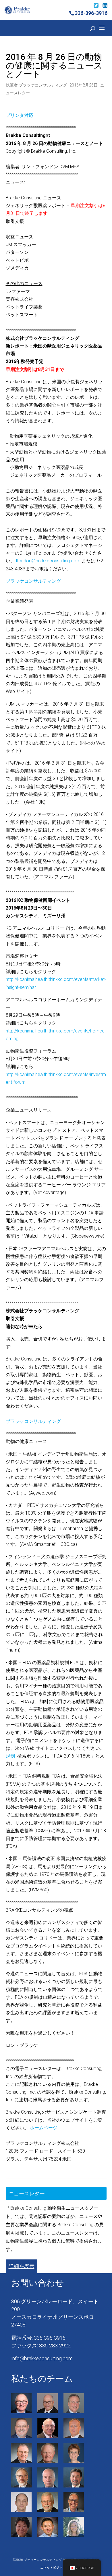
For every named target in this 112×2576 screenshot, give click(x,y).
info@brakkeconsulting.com (42, 2358)
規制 (10, 1756)
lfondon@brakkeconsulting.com (48, 561)
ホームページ (44, 2128)
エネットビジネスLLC (56, 2568)
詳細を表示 (22, 2266)
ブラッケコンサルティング (43, 85)
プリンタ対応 (20, 115)
